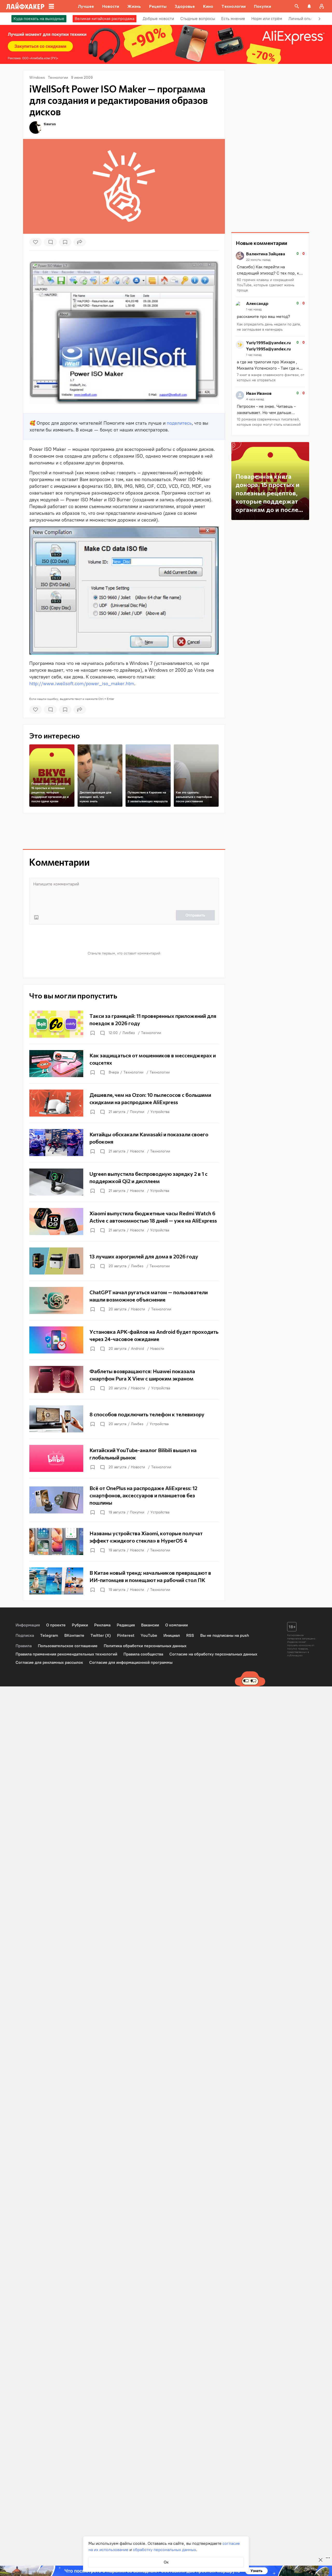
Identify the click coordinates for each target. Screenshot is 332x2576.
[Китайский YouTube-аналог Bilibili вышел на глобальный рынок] (124, 1458)
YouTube (149, 1635)
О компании (177, 1625)
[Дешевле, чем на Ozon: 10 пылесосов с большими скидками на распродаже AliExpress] (124, 1103)
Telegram (49, 1635)
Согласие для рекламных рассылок (49, 1662)
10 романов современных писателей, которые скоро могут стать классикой (269, 422)
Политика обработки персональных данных (145, 1646)
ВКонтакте (74, 1635)
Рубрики (80, 1625)
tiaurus (50, 124)
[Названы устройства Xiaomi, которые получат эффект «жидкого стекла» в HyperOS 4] (124, 1541)
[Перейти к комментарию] (270, 272)
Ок (166, 2562)
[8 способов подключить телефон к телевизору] (124, 1419)
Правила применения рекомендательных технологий (66, 1654)
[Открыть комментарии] (102, 1033)
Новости (137, 1151)
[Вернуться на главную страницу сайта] (25, 6)
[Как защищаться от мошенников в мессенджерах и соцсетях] (124, 1064)
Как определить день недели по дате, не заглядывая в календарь (269, 327)
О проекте (56, 1625)
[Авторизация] (322, 6)
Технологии (151, 1033)
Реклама (102, 1625)
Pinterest (126, 1635)
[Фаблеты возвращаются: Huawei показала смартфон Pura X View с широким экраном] (124, 1379)
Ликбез (129, 1033)
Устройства (160, 1112)
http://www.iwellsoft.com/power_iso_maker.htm (82, 684)
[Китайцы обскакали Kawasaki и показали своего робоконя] (124, 1143)
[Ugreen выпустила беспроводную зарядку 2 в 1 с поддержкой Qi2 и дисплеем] (124, 1182)
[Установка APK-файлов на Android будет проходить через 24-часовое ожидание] (124, 1340)
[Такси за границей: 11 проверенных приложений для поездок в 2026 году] (124, 1024)
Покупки (137, 1112)
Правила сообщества (143, 1654)
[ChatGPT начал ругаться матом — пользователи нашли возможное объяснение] (124, 1300)
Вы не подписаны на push (225, 1635)
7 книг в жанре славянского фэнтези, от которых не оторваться (271, 378)
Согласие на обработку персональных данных (213, 1654)
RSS (190, 1635)
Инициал (172, 1635)
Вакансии (150, 1625)
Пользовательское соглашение (68, 1646)
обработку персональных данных (164, 2550)
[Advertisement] (124, 831)
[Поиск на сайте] (297, 6)
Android (137, 1349)
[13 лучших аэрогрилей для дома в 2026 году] (124, 1261)
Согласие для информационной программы (131, 1662)
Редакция (126, 1625)
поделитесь (179, 423)
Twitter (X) (101, 1635)
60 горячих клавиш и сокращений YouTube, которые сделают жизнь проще (266, 285)
